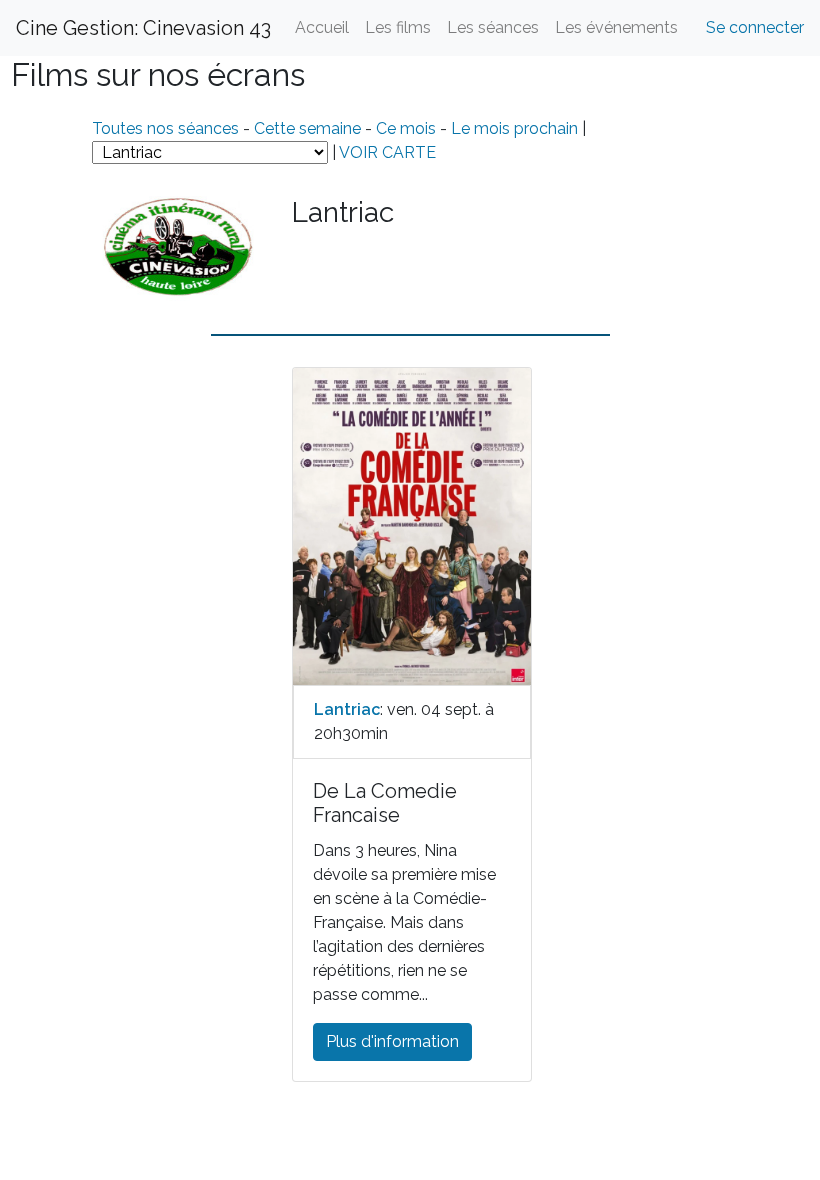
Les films (398, 27)
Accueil (322, 27)
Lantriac (347, 709)
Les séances (493, 27)
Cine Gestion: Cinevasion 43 (143, 28)
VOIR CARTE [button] (387, 152)
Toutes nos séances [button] (167, 128)
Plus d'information (392, 1041)
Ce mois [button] (406, 128)
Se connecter (755, 27)
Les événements (616, 27)
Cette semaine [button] (307, 128)
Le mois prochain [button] (514, 128)
